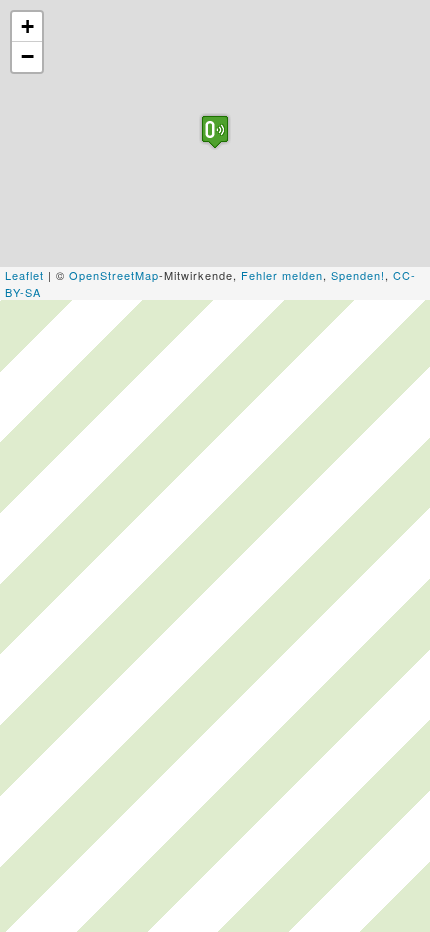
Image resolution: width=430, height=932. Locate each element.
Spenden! (358, 275)
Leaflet (24, 275)
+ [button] (28, 26)
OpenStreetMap (114, 275)
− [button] (28, 56)
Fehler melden (282, 275)
